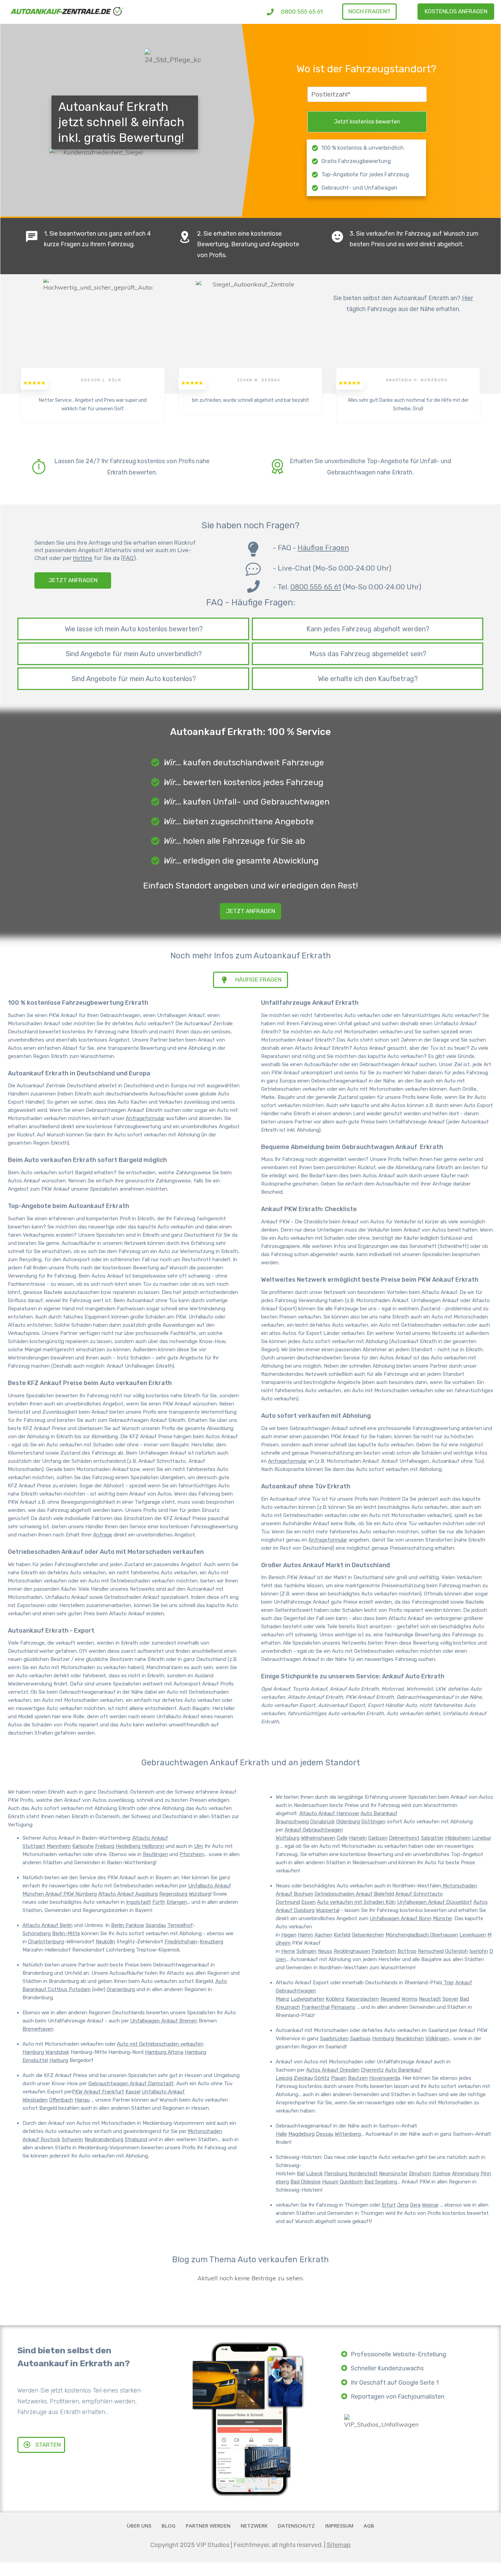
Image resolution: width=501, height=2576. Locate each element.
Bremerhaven (38, 2029)
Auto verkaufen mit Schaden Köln (356, 1902)
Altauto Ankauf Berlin (48, 1925)
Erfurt (389, 2205)
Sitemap (339, 2545)
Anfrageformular (145, 1118)
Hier (467, 298)
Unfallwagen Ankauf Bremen (164, 2021)
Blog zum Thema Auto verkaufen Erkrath (250, 2259)
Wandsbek (57, 2052)
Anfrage (103, 1535)
